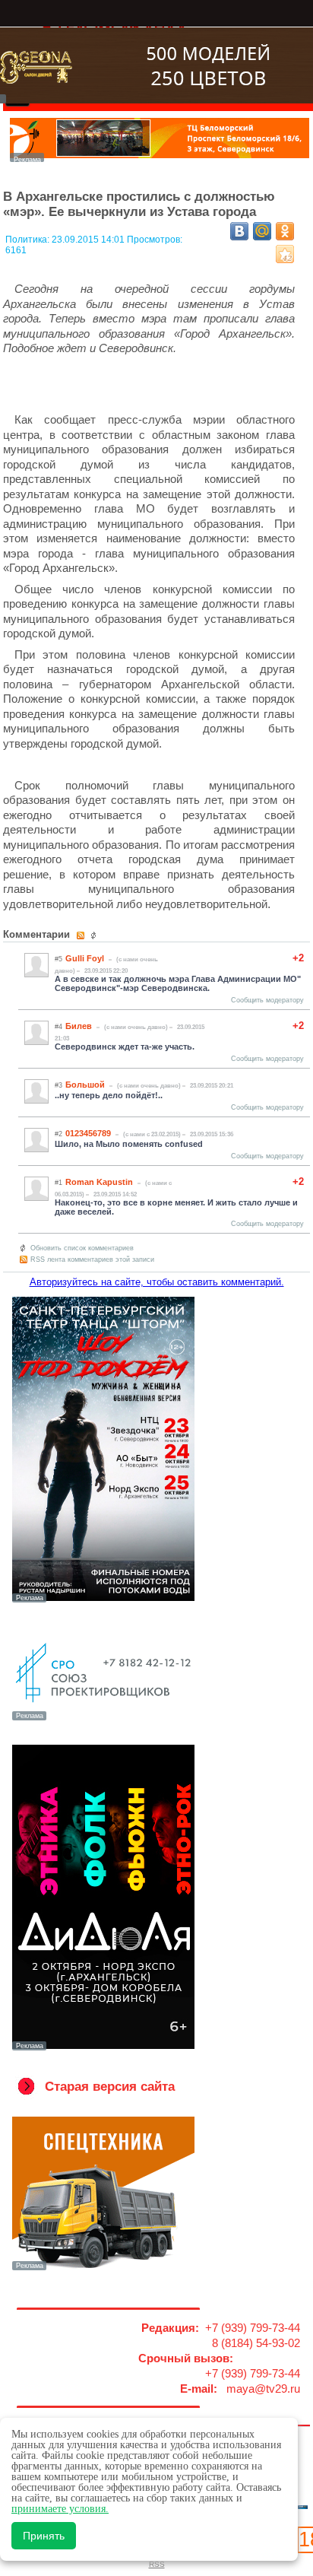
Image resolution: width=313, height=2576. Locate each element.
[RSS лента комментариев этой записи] (82, 935)
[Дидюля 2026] (103, 2049)
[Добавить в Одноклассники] (285, 231)
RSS (157, 2564)
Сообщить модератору (267, 1000)
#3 (58, 1085)
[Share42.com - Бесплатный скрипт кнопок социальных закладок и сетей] (285, 254)
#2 (58, 1134)
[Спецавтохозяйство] (103, 2269)
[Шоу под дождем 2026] (103, 1601)
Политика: (28, 240)
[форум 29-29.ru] (103, 1719)
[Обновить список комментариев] (95, 935)
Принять (44, 2536)
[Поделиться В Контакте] (239, 231)
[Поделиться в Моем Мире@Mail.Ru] (262, 231)
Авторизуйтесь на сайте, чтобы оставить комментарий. (157, 1282)
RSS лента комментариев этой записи (92, 1259)
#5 (58, 959)
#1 (58, 1183)
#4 (58, 1027)
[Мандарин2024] (160, 158)
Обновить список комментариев (82, 1248)
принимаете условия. (60, 2509)
